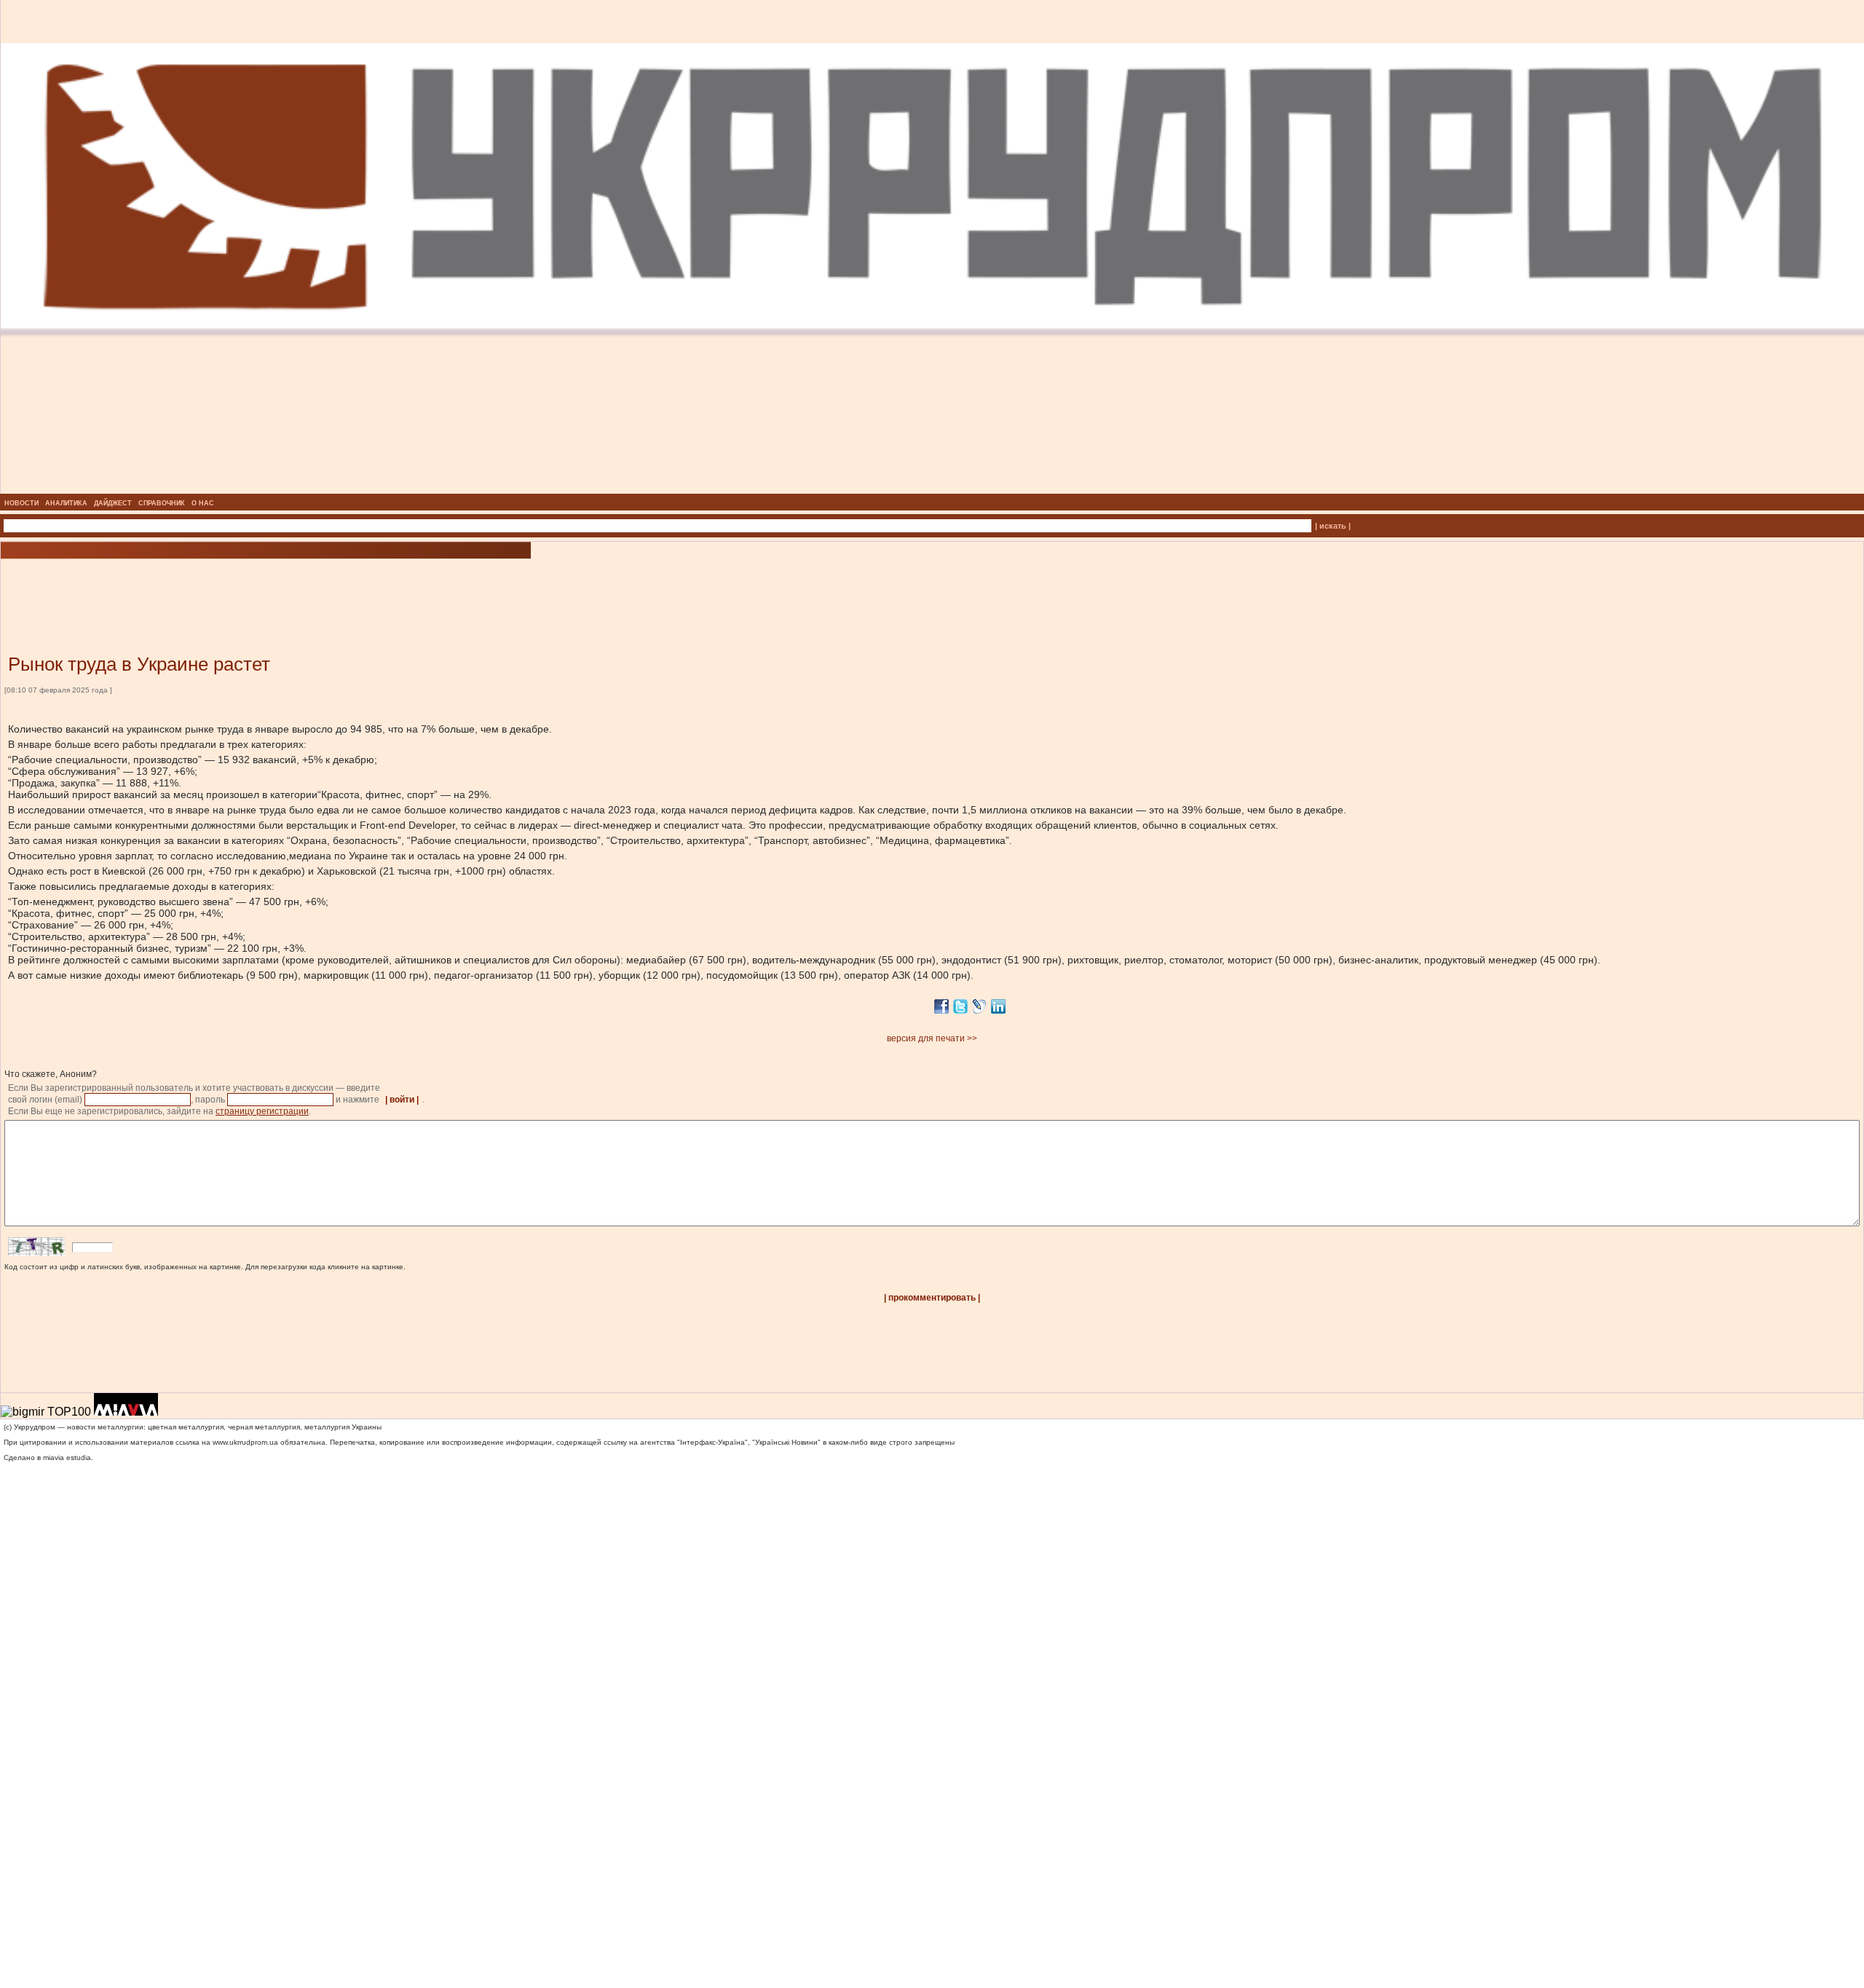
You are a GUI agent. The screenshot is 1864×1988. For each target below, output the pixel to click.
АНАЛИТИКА (66, 503)
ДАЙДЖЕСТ (113, 503)
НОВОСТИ (21, 503)
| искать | (1333, 526)
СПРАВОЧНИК (162, 503)
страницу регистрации (262, 1111)
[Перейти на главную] (932, 489)
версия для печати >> (932, 1038)
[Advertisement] (175, 585)
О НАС (203, 503)
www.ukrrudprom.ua (245, 1442)
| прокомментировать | (932, 1298)
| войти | (402, 1100)
